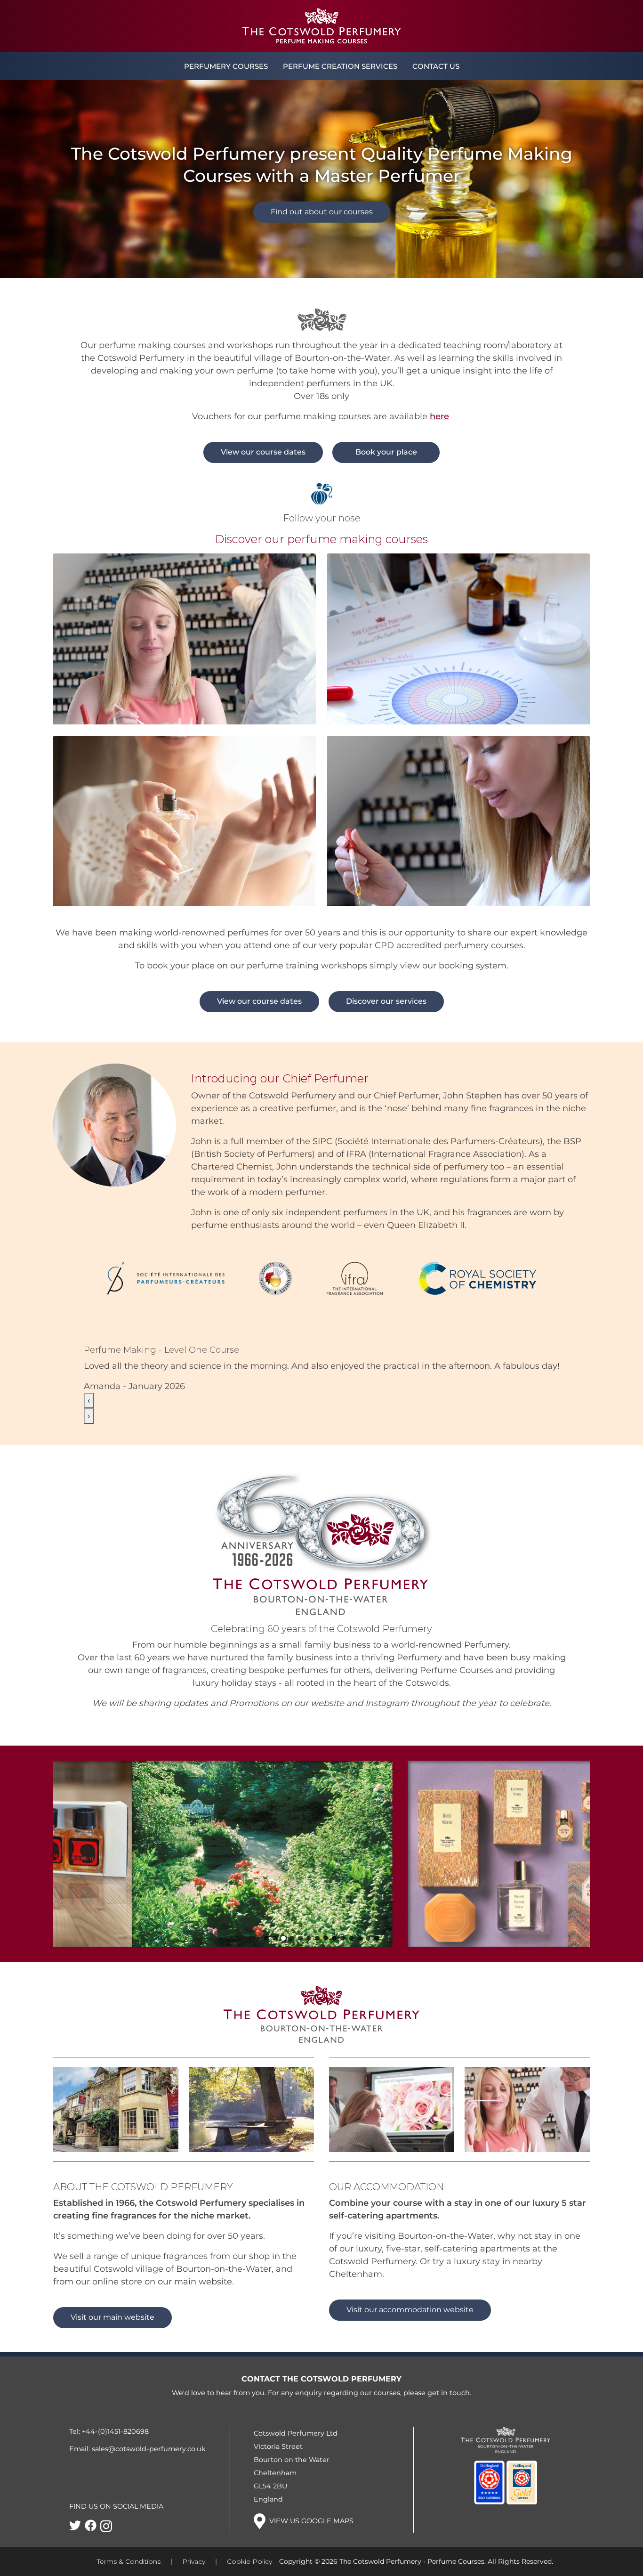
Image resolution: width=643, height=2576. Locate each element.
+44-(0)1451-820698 (115, 2482)
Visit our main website (113, 2368)
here (439, 416)
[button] (266, 1989)
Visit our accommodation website (410, 2361)
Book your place (386, 452)
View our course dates (263, 452)
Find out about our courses (322, 212)
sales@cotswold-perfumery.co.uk (149, 2500)
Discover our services (386, 1001)
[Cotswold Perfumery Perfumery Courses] (321, 26)
